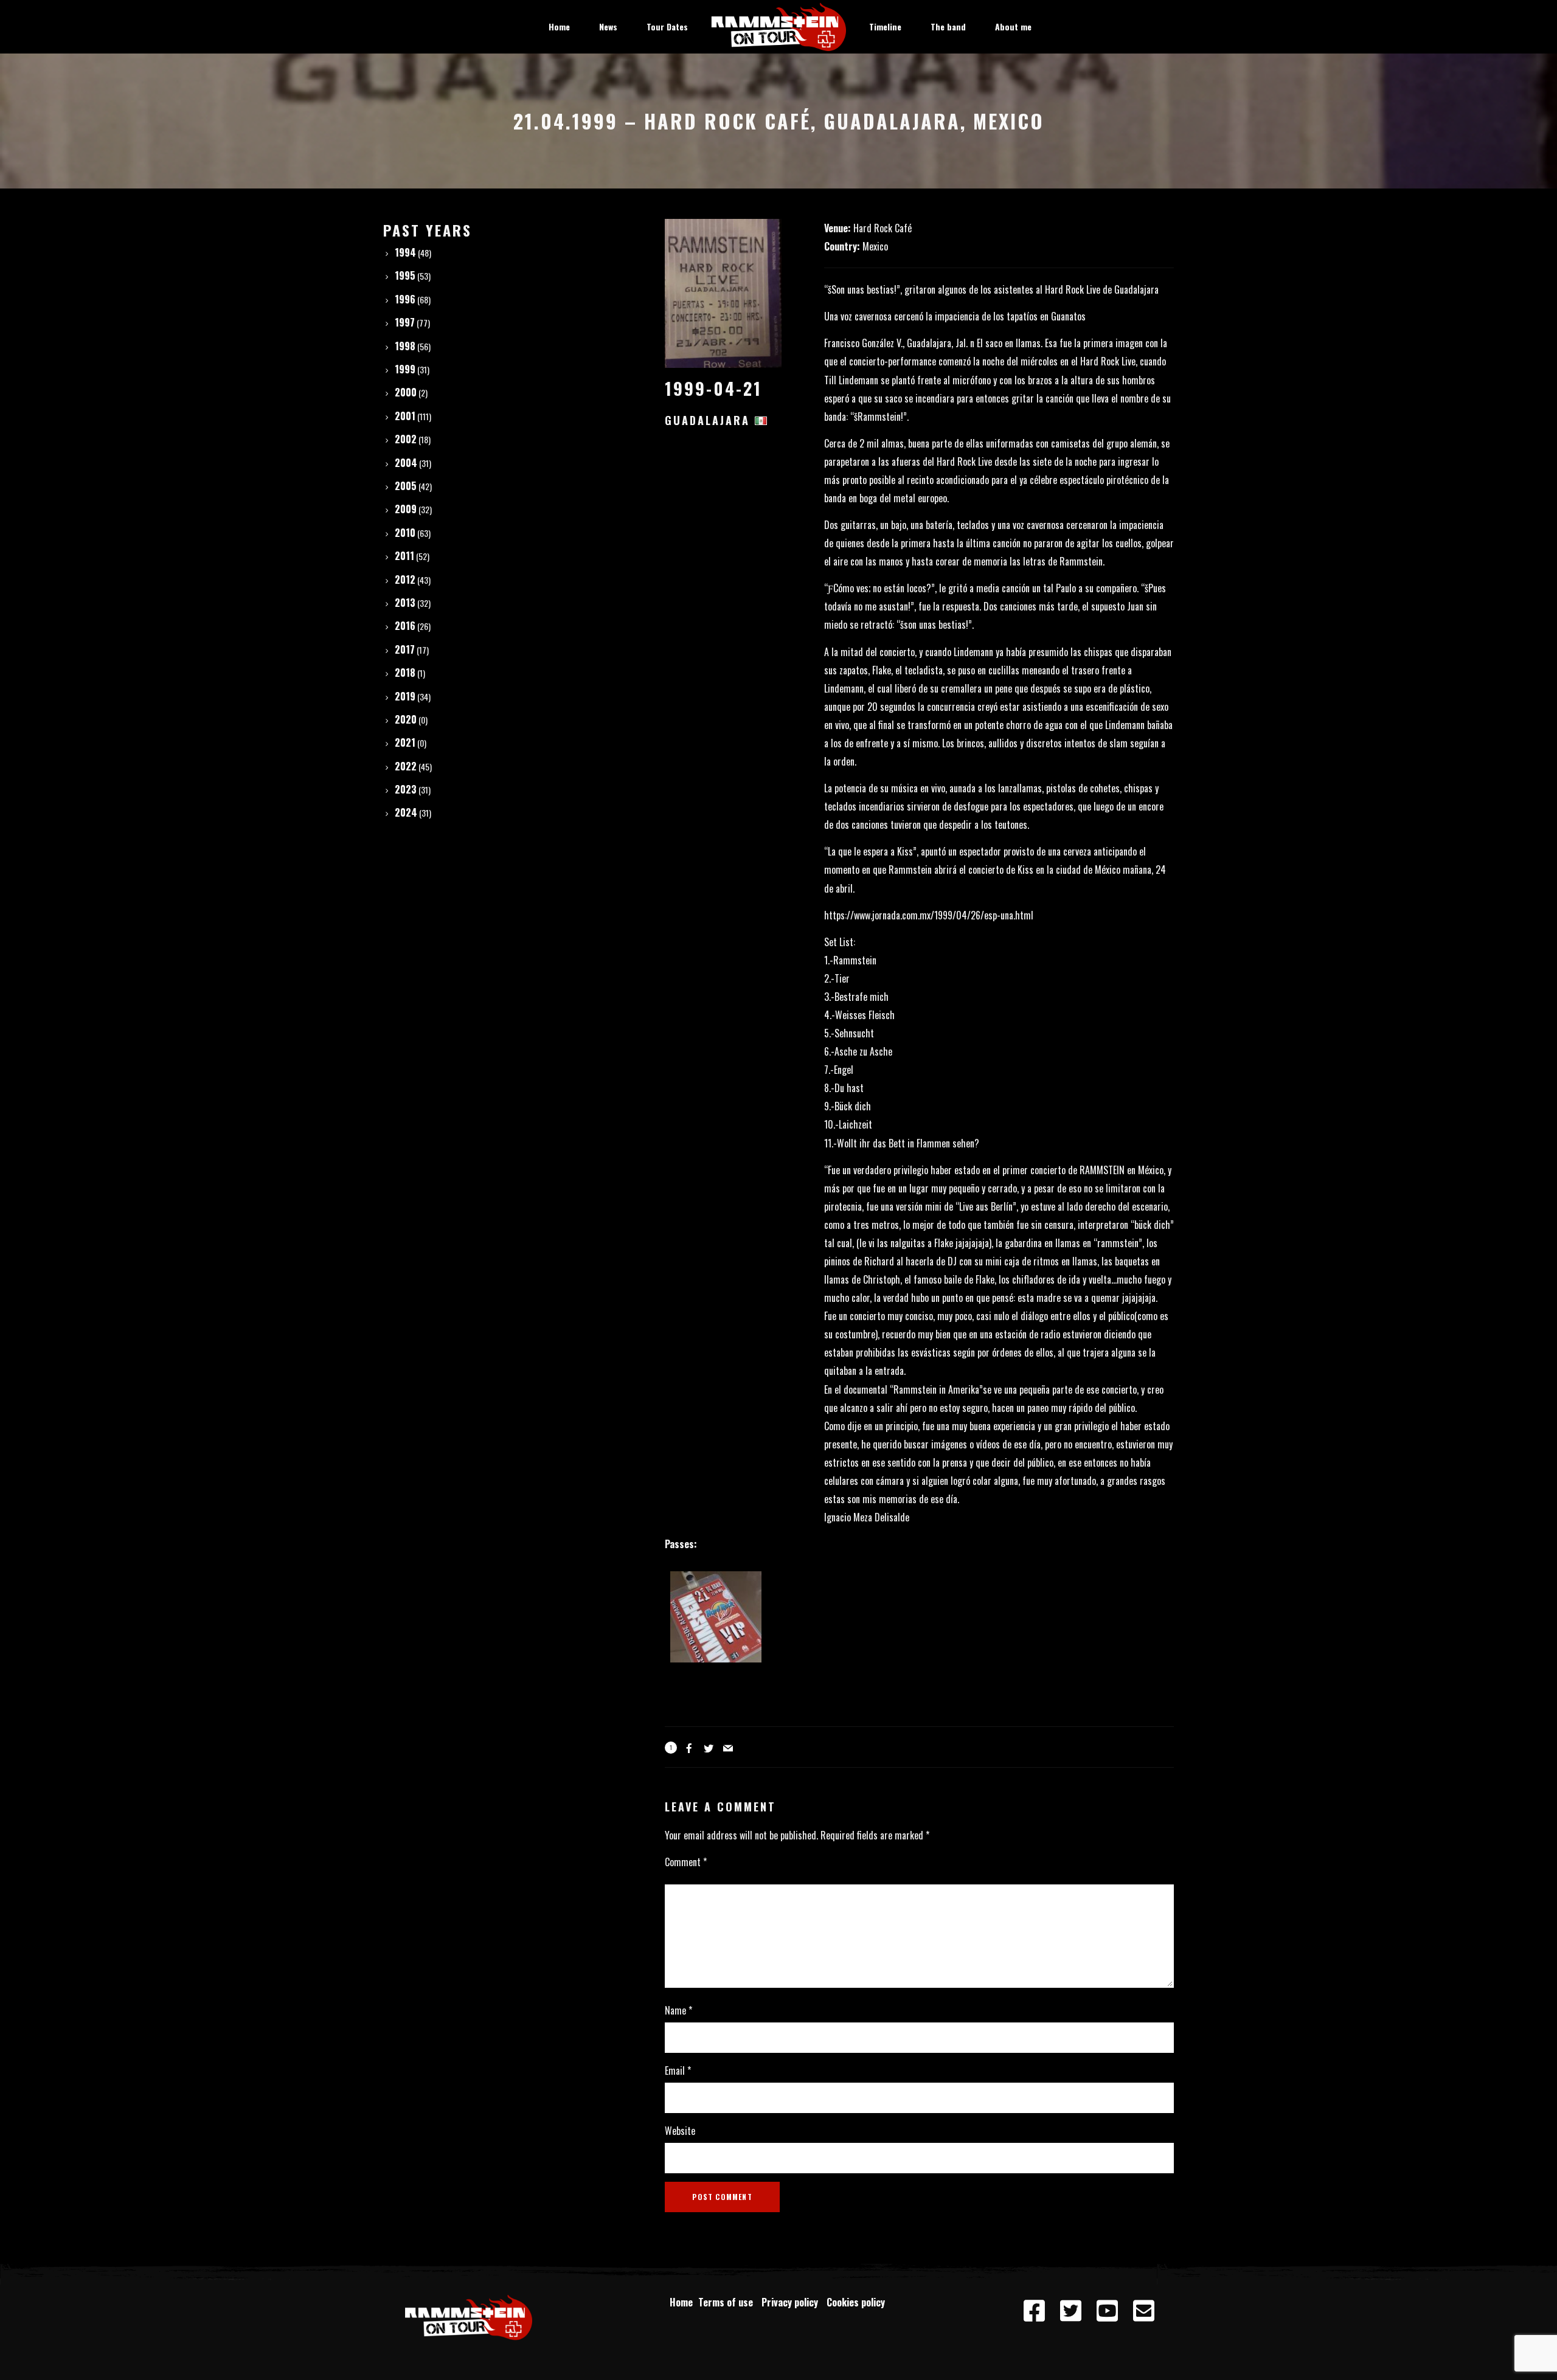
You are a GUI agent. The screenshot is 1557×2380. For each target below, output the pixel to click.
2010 (405, 533)
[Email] (1143, 2311)
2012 (405, 579)
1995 (405, 275)
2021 (405, 742)
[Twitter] (1070, 2311)
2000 (406, 392)
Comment (686, 1862)
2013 (405, 603)
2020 (406, 719)
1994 (405, 252)
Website (680, 2131)
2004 (406, 463)
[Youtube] (1107, 2311)
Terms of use (728, 2302)
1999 (405, 369)
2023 (406, 789)
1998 (405, 346)
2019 (405, 696)
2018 (405, 673)
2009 (406, 509)
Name (678, 2010)
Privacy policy (792, 2302)
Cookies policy (857, 2302)
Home (681, 2302)
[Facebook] (1034, 2311)
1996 (405, 299)
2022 (406, 766)
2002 (406, 439)
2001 (405, 416)
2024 (406, 812)
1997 (405, 322)
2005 (406, 486)
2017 (405, 649)
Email (678, 2070)
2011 (404, 556)
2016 (405, 626)
